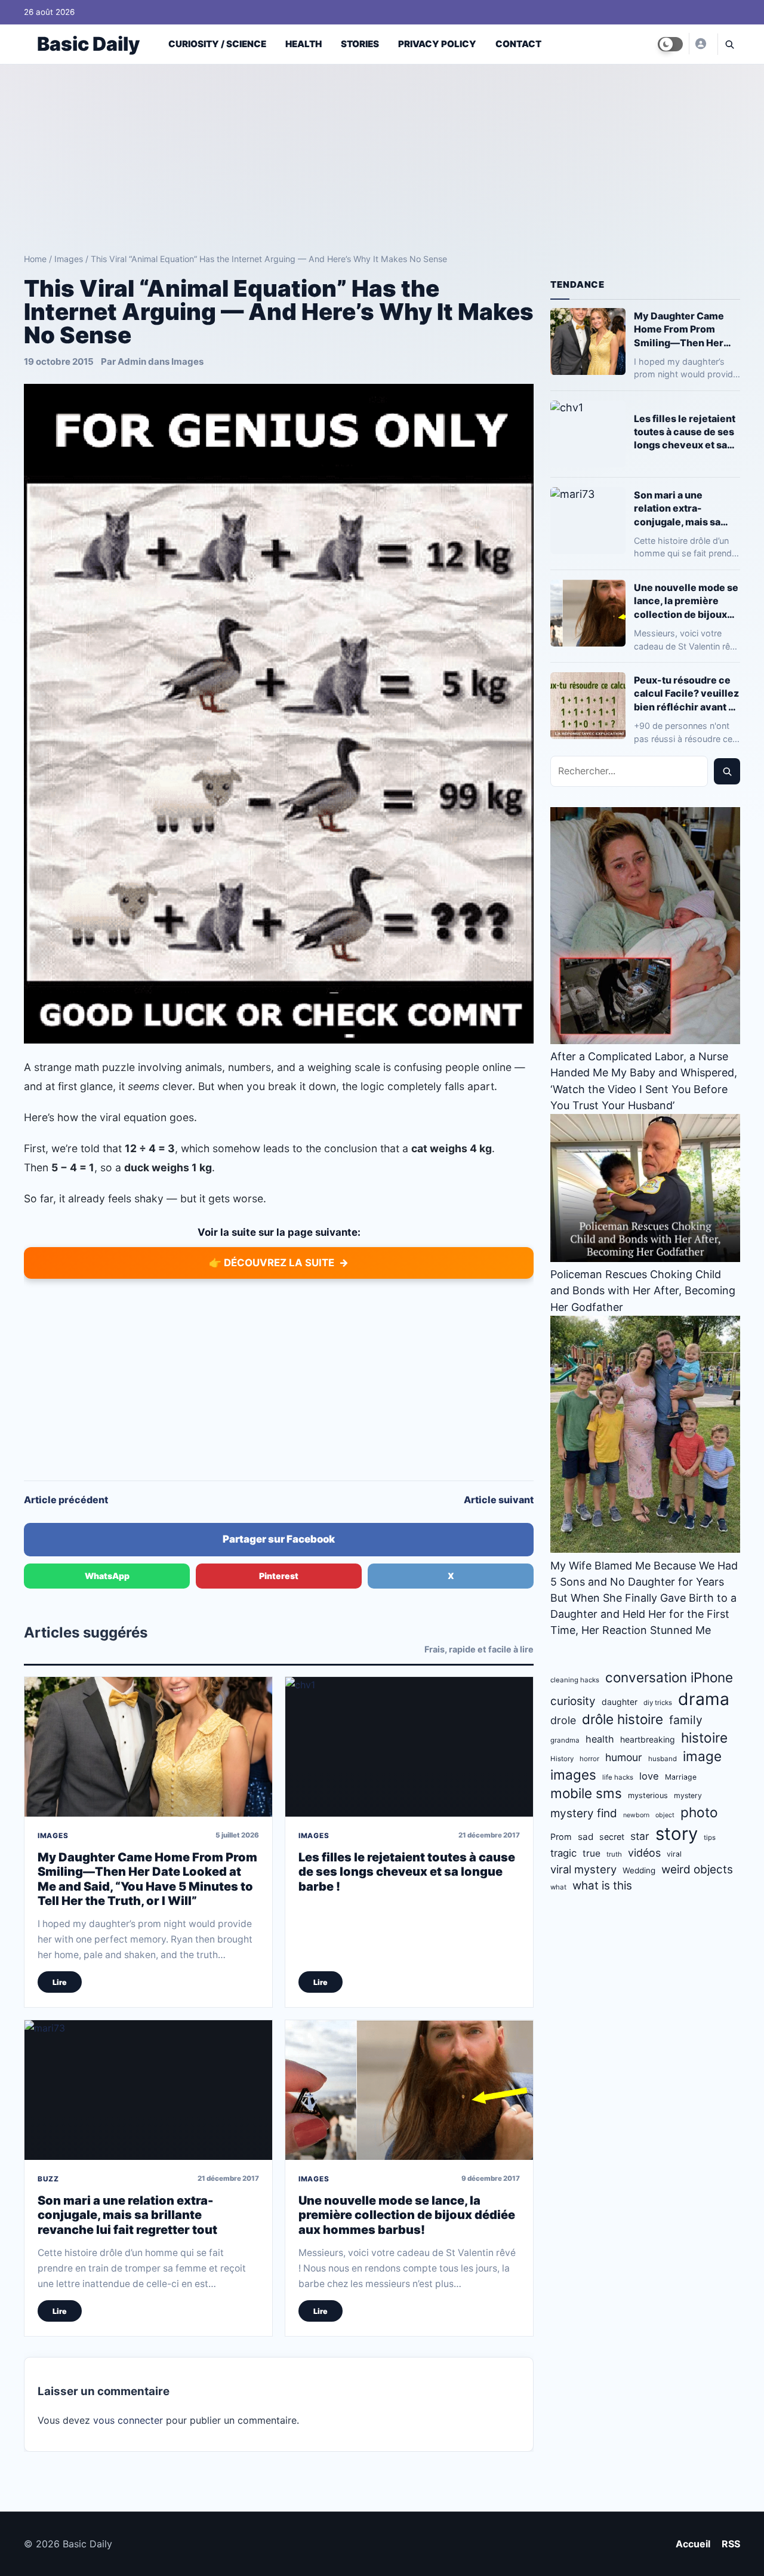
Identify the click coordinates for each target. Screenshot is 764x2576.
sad (586, 1837)
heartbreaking (648, 1739)
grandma (565, 1740)
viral (674, 1854)
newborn (636, 1815)
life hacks (618, 1777)
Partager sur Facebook (279, 1539)
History (562, 1759)
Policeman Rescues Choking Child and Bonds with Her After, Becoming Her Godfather (643, 1290)
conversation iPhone (669, 1677)
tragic (563, 1853)
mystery (688, 1795)
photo (699, 1812)
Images (69, 259)
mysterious (648, 1795)
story (677, 1834)
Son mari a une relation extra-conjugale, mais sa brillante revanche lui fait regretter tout (127, 2215)
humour (624, 1757)
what (558, 1887)
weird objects (697, 1869)
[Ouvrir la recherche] (729, 44)
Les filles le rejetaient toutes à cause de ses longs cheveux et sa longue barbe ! (407, 1872)
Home (35, 259)
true (592, 1853)
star (640, 1836)
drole (563, 1720)
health (600, 1739)
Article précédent (66, 1500)
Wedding (639, 1870)
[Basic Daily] (700, 44)
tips (710, 1838)
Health (304, 44)
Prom (561, 1837)
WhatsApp (107, 1576)
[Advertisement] (382, 154)
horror (589, 1759)
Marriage (681, 1777)
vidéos (644, 1853)
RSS (731, 2544)
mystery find (584, 1813)
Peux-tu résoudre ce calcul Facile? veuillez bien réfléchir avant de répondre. (687, 693)
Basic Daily (88, 44)
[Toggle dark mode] (670, 44)
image (702, 1756)
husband (663, 1759)
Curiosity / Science (217, 44)
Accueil (693, 2544)
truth (614, 1854)
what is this (602, 1886)
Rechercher (727, 771)
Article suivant (499, 1500)
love (649, 1776)
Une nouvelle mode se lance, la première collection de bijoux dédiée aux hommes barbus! (407, 2215)
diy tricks (658, 1703)
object (665, 1815)
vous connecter (128, 2420)
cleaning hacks (575, 1680)
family (686, 1720)
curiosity (573, 1701)
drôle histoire (623, 1719)
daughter (620, 1702)
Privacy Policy (437, 44)
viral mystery (583, 1869)
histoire (704, 1738)
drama (704, 1699)
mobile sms (586, 1793)
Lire (60, 1982)
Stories (360, 44)
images (573, 1775)
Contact (518, 44)
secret (612, 1837)
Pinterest (279, 1576)
